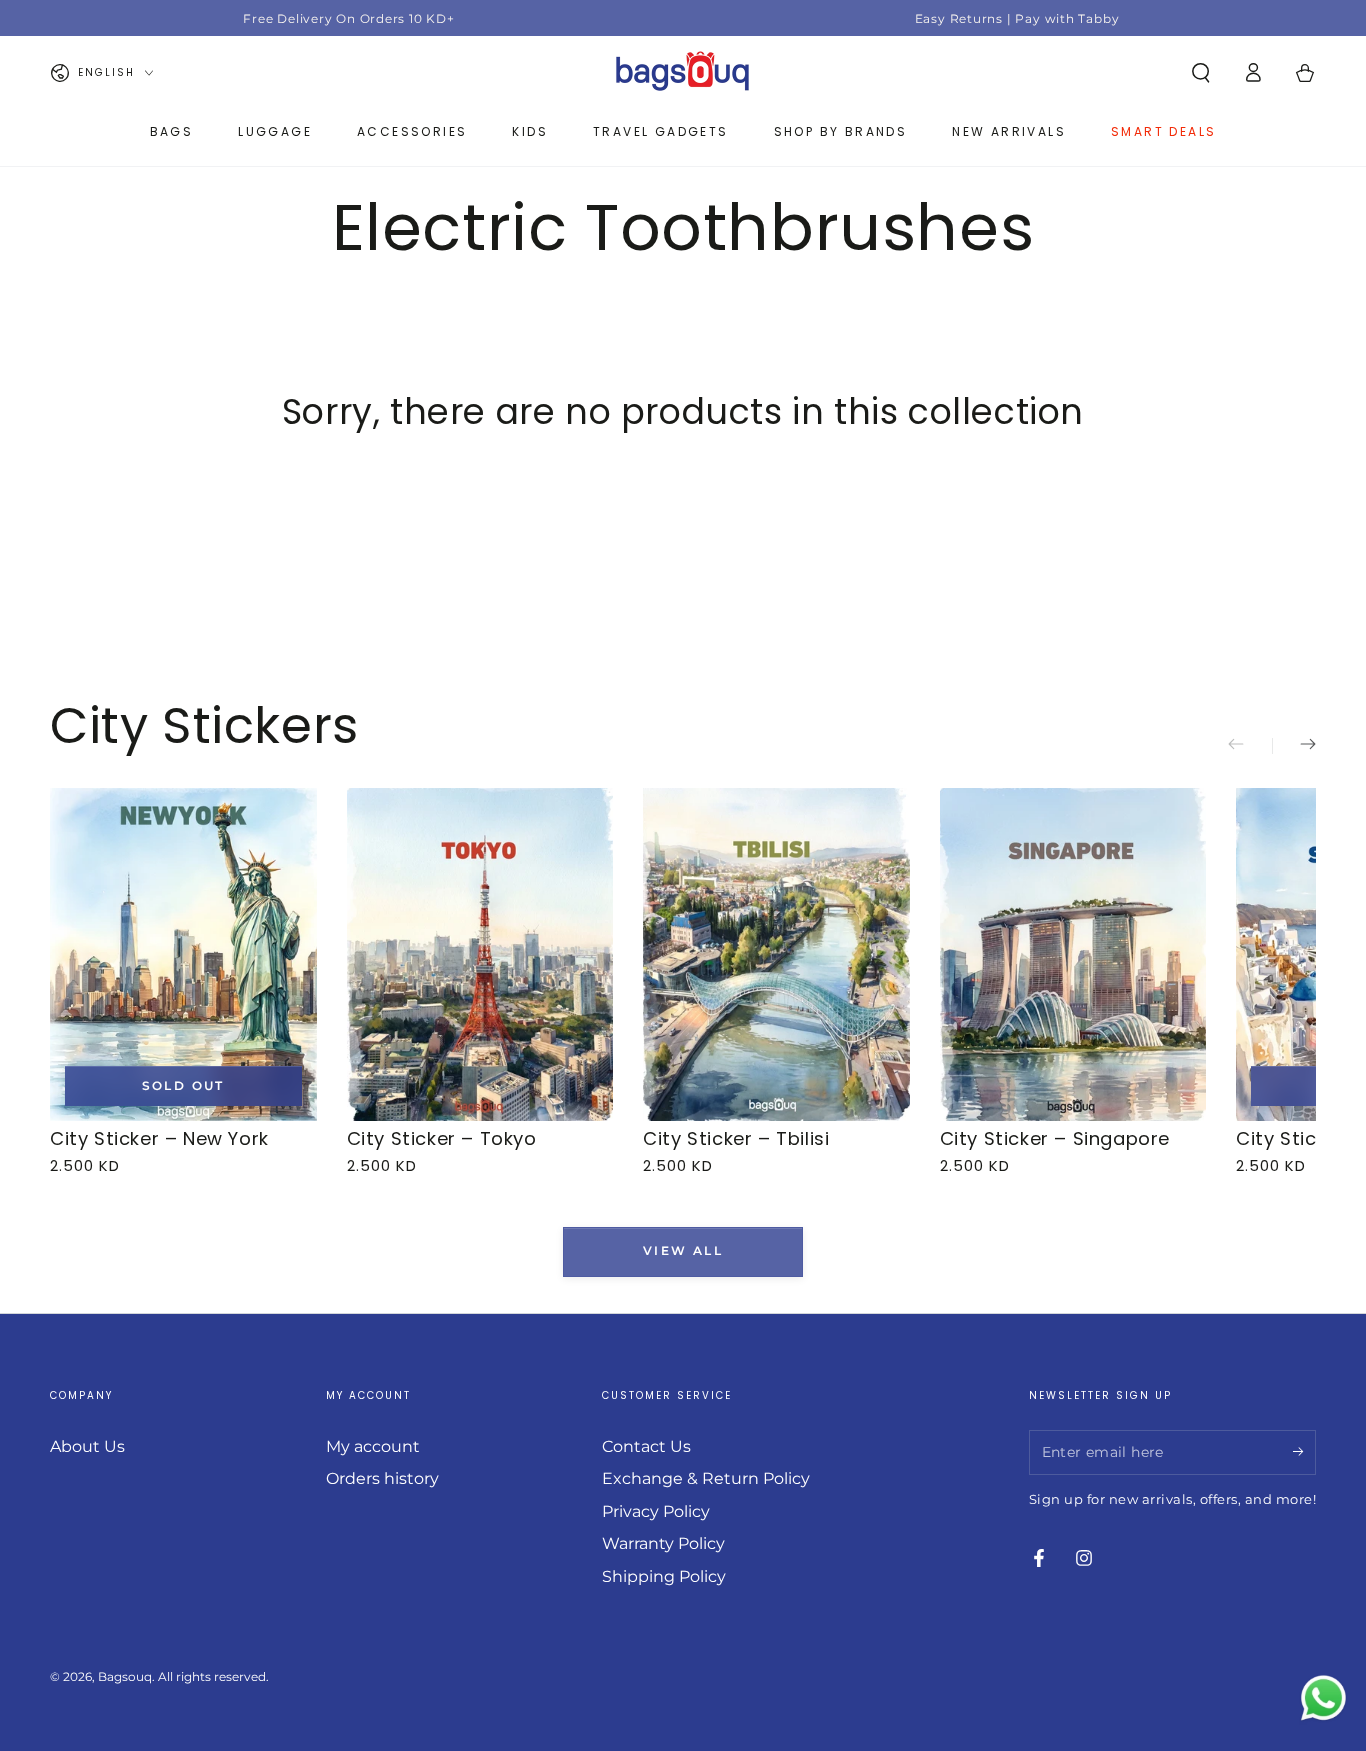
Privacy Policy (656, 1511)
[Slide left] (1250, 746)
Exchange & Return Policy (706, 1478)
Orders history (382, 1478)
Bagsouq (125, 1676)
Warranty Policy (663, 1543)
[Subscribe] (1304, 1452)
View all (683, 1251)
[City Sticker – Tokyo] (480, 954)
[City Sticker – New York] (183, 954)
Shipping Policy (664, 1576)
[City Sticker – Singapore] (1073, 954)
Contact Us (646, 1446)
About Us (87, 1446)
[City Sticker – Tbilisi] (776, 954)
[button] (1201, 73)
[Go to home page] (683, 73)
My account (373, 1446)
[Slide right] (1294, 746)
